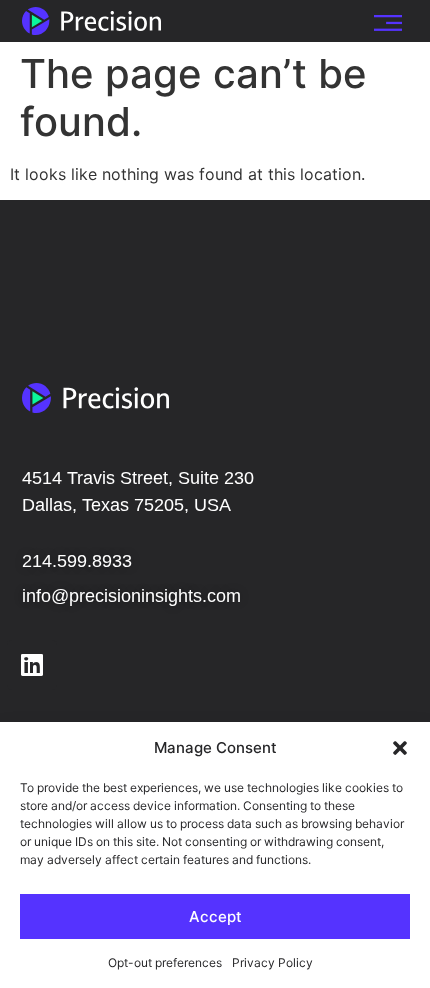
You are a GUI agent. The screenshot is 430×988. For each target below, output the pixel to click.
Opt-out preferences (165, 962)
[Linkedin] (32, 665)
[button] (400, 748)
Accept (215, 916)
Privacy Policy (272, 962)
